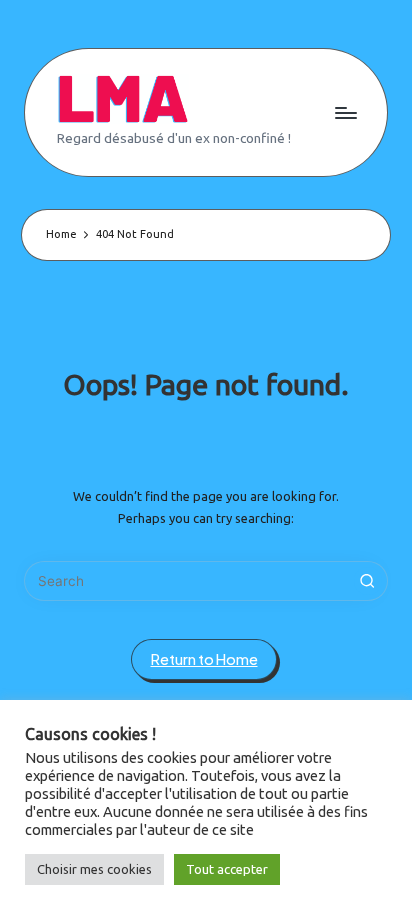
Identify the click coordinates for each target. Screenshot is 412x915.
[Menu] (345, 112)
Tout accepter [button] (227, 869)
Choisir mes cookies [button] (94, 869)
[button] (368, 581)
